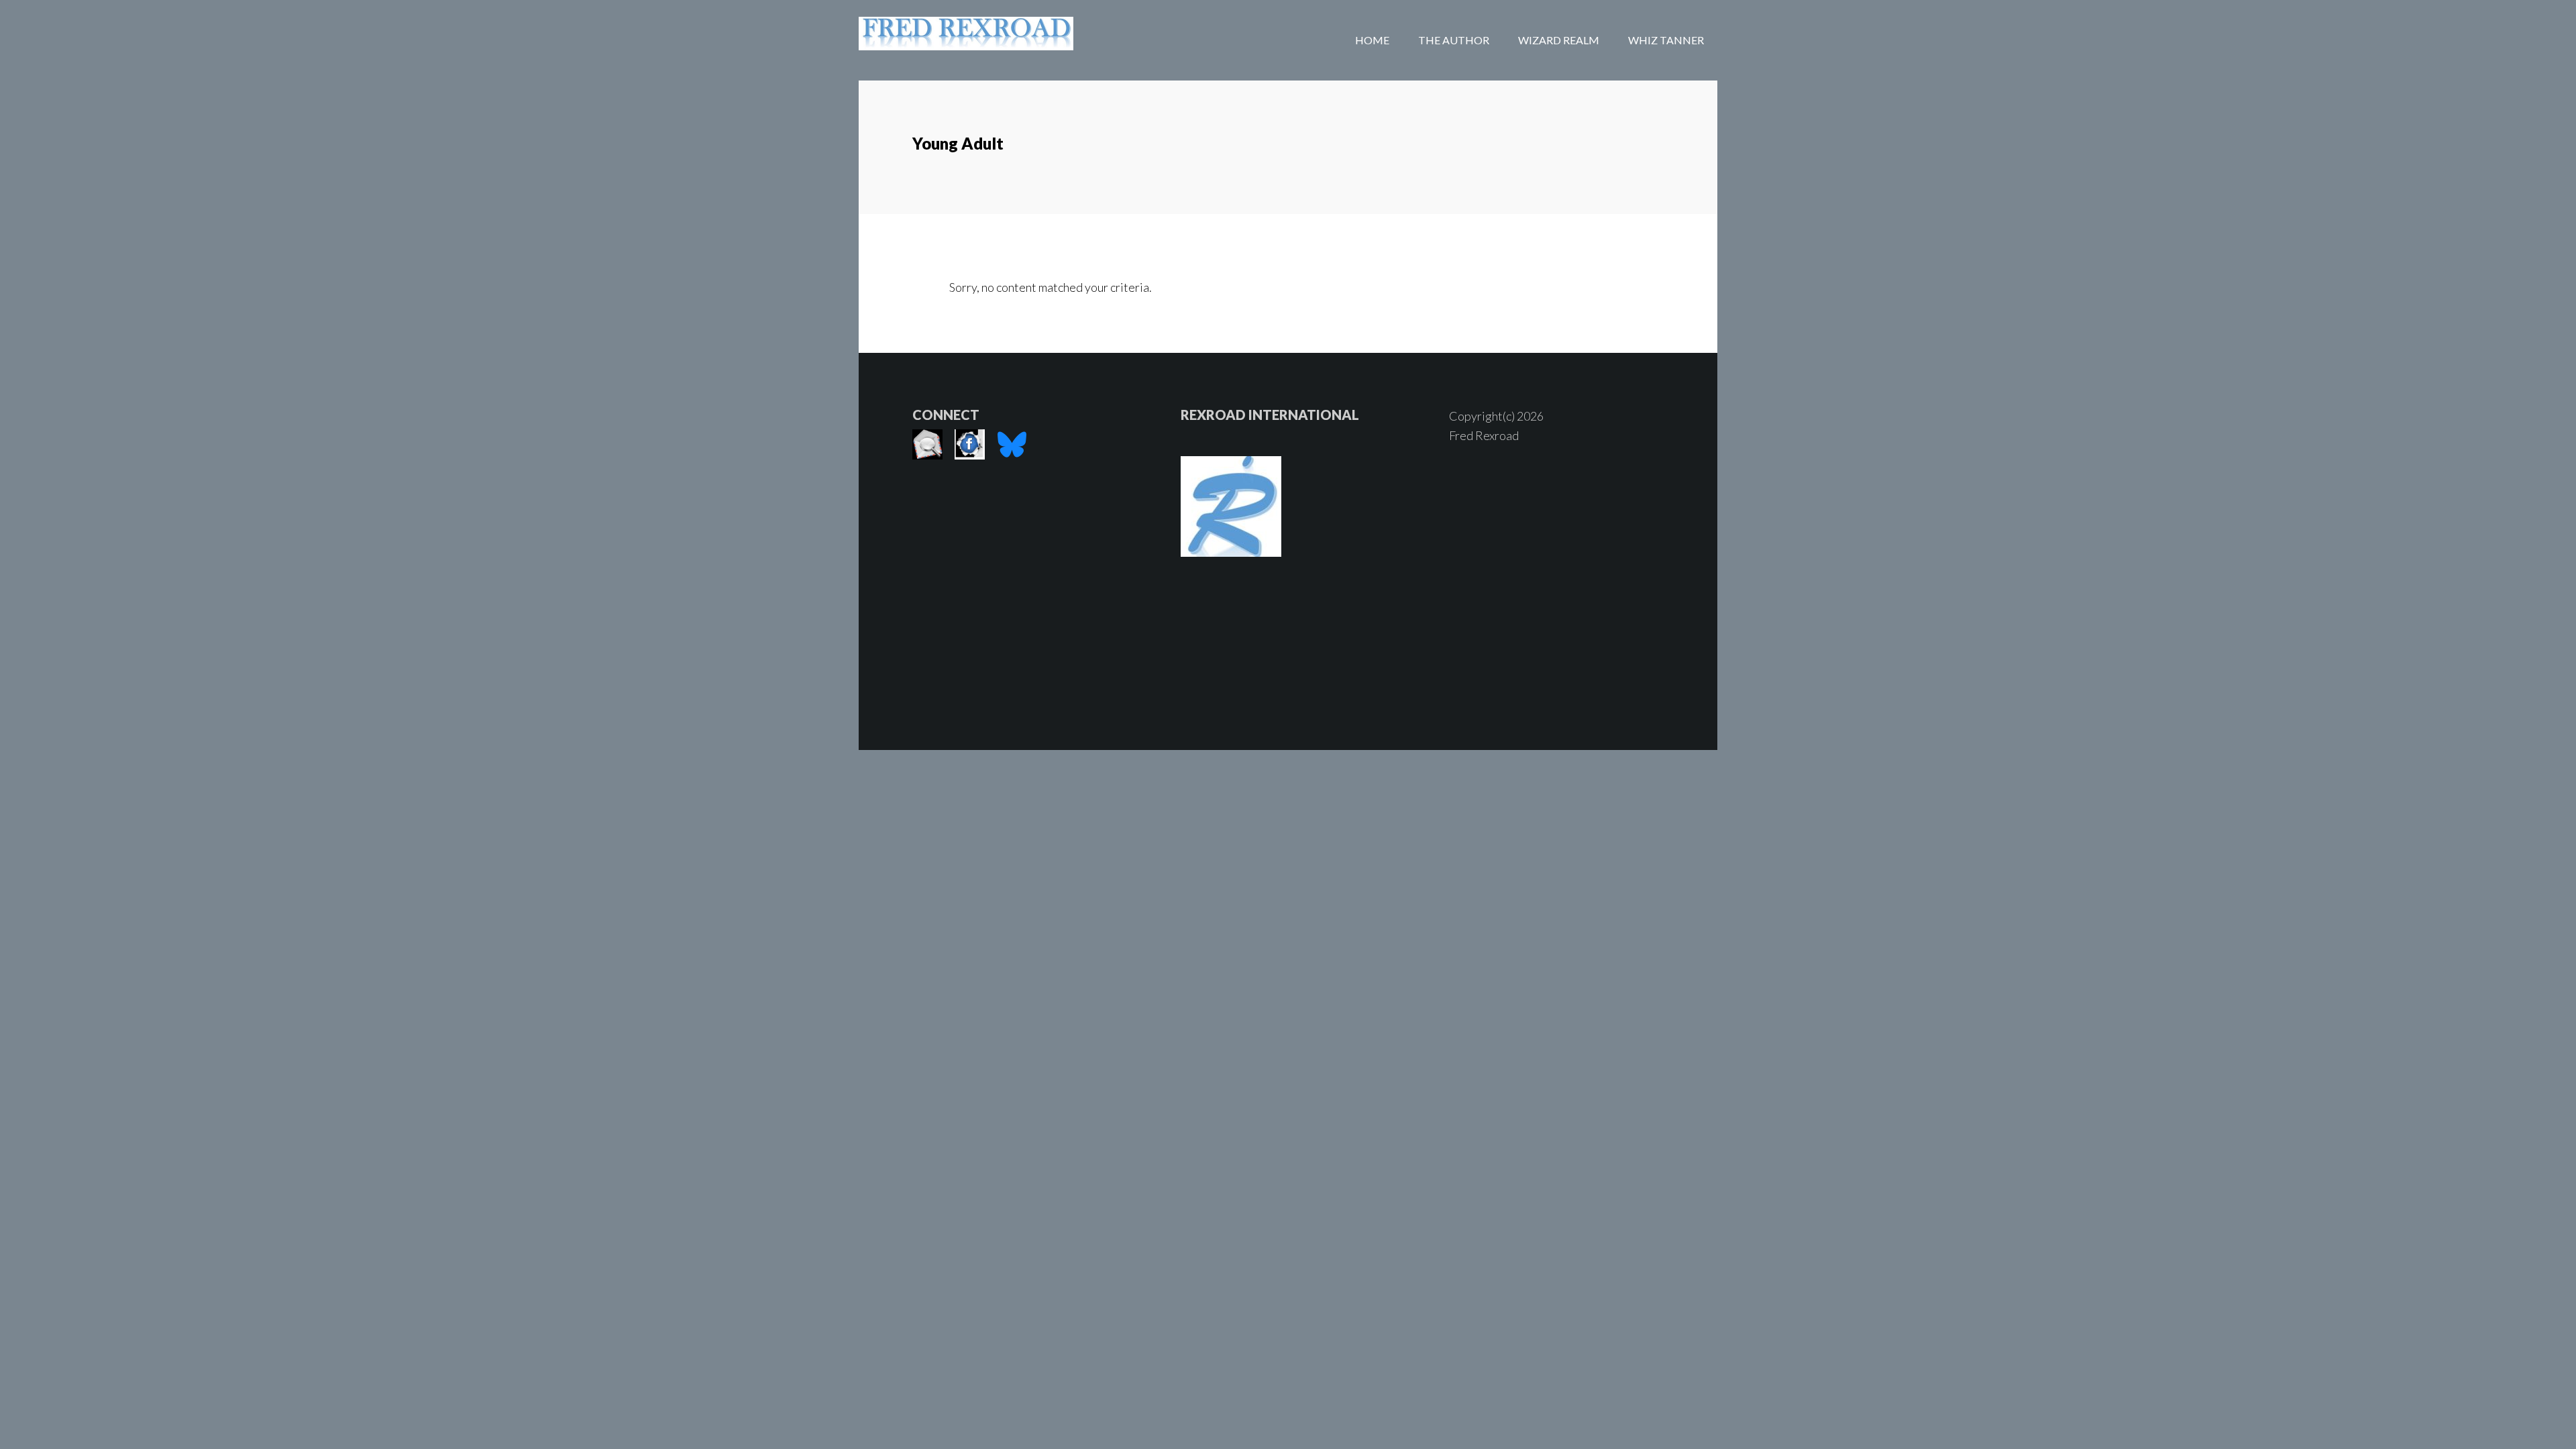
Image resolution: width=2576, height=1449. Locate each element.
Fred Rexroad (966, 40)
